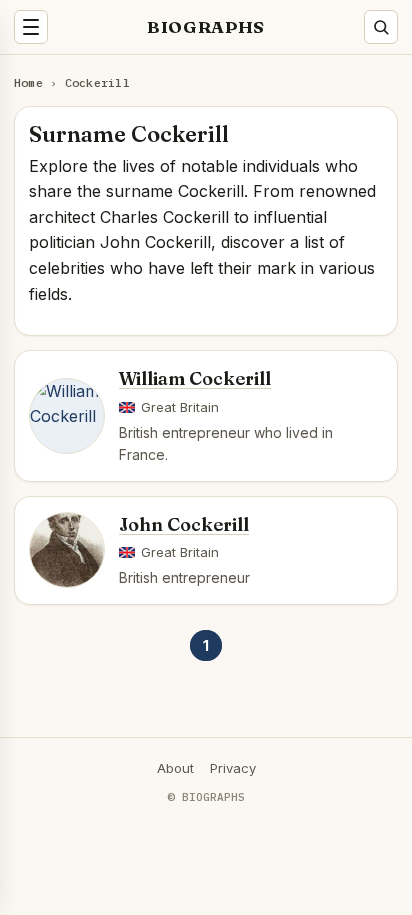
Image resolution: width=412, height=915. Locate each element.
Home (28, 82)
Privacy (233, 768)
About (175, 768)
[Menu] (31, 27)
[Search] (381, 27)
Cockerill (97, 82)
